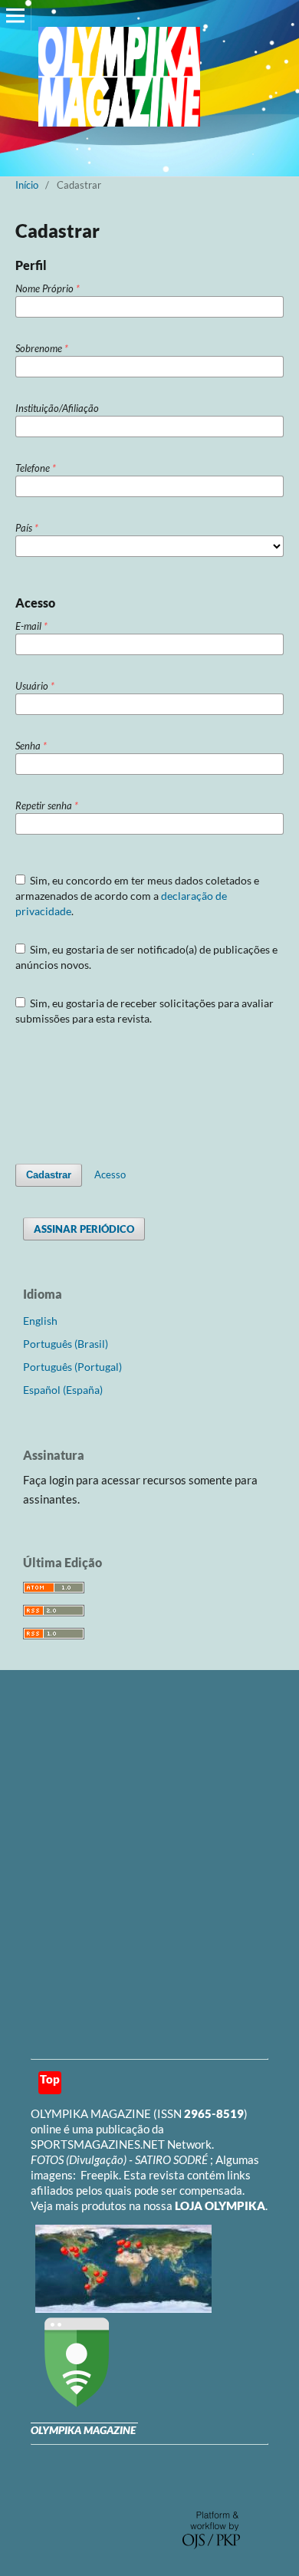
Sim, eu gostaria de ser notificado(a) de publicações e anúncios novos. (147, 957)
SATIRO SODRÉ (172, 2159)
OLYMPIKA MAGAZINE (91, 2113)
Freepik (100, 2175)
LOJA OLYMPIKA (220, 2205)
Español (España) (63, 1390)
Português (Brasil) (66, 1344)
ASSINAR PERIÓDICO (84, 1229)
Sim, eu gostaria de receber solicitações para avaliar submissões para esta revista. (145, 1011)
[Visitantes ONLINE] (122, 2308)
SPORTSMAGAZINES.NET (98, 2144)
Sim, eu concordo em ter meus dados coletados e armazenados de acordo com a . (138, 896)
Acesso (110, 1174)
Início (27, 185)
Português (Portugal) (72, 1367)
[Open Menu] (15, 15)
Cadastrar (49, 1175)
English (40, 1321)
